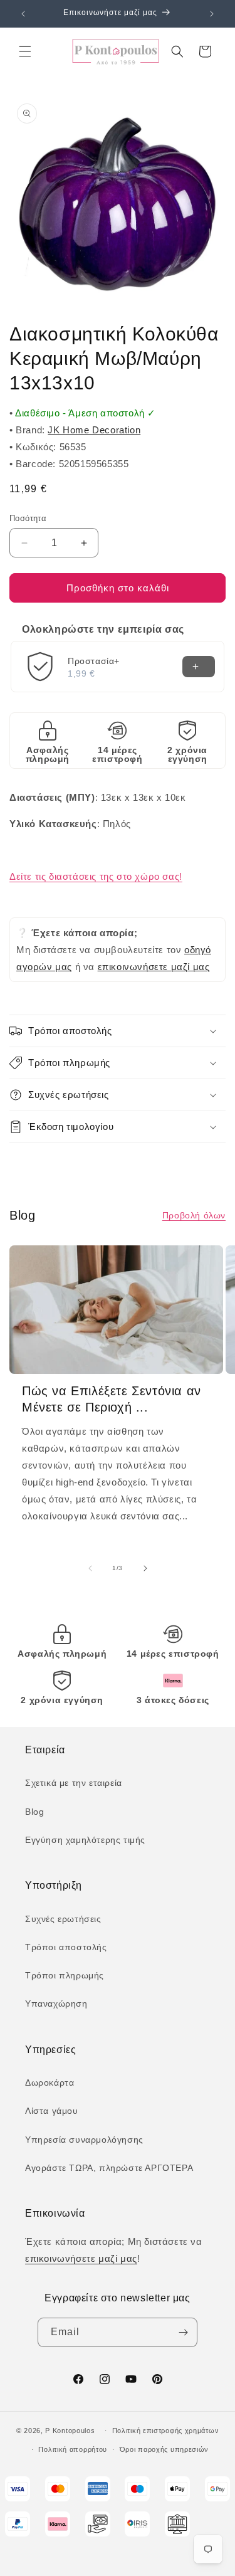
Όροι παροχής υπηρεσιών (164, 2449)
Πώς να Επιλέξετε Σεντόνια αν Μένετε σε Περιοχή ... (112, 1399)
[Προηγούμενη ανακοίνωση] (23, 14)
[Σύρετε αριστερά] (90, 1568)
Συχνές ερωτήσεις (63, 1919)
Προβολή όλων (194, 1215)
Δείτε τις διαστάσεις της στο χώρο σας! (96, 876)
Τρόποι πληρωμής (65, 1975)
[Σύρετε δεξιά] (145, 1568)
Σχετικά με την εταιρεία (74, 1783)
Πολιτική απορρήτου (73, 2449)
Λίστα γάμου (52, 2111)
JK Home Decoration (94, 430)
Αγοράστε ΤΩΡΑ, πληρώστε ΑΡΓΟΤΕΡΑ (109, 2168)
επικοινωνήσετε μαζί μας (154, 967)
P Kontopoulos (70, 2430)
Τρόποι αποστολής (66, 1947)
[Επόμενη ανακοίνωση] (212, 14)
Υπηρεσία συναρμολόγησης (84, 2140)
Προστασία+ (94, 661)
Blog (34, 1812)
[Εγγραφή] (183, 2332)
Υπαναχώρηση (56, 2003)
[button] (25, 51)
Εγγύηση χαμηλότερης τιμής (85, 1840)
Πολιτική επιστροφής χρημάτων (166, 2431)
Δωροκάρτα (50, 2082)
